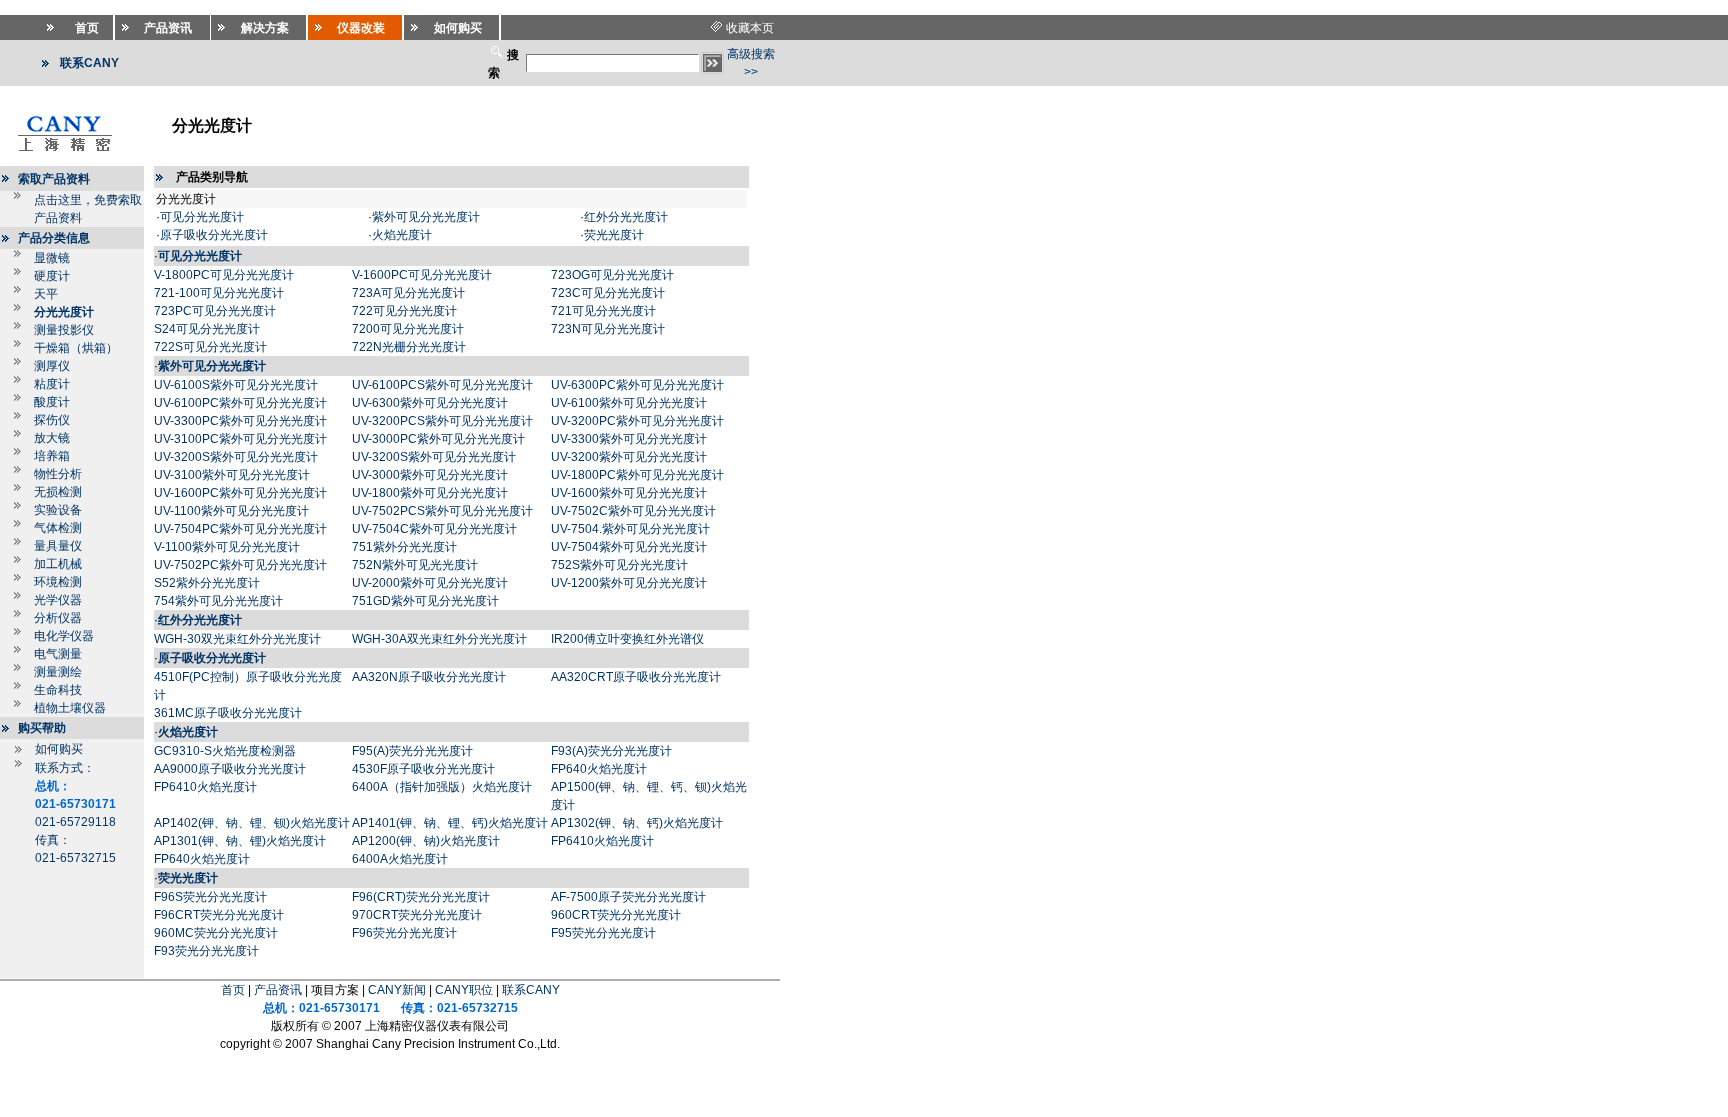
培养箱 (52, 456)
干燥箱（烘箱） (76, 348)
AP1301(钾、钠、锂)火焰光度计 (240, 841)
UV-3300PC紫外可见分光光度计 (240, 421)
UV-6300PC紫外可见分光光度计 (637, 385)
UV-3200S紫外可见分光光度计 (236, 457)
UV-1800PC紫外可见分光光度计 (637, 475)
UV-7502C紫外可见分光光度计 (633, 511)
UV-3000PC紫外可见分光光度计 (438, 439)
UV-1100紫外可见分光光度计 (231, 511)
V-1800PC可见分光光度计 (224, 275)
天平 (46, 294)
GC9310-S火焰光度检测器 (225, 751)
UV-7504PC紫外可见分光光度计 (240, 529)
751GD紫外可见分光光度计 (425, 601)
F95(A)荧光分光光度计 (412, 751)
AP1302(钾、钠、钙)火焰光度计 (637, 823)
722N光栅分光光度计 (409, 347)
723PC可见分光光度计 (215, 311)
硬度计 (52, 276)
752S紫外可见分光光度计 (619, 565)
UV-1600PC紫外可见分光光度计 (240, 493)
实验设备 (58, 510)
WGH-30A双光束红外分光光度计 (439, 639)
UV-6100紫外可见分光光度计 (629, 403)
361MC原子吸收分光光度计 (228, 713)
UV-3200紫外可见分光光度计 (629, 457)
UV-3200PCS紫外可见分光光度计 (442, 421)
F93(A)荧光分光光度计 (611, 751)
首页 (233, 990)
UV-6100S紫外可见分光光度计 (236, 385)
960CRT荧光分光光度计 (616, 915)
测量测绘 (58, 672)
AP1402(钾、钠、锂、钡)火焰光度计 (252, 823)
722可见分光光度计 (404, 311)
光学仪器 (58, 600)
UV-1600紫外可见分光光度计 (629, 493)
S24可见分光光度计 (207, 329)
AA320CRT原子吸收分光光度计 (636, 677)
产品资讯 (278, 990)
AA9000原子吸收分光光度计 (230, 769)
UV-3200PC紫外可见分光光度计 (637, 421)
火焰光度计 (402, 235)
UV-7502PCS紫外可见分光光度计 (442, 511)
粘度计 (52, 384)
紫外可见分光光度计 (426, 217)
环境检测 (58, 582)
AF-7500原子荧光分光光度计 (628, 897)
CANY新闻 (397, 990)
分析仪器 (58, 618)
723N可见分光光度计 (608, 329)
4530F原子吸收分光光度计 (423, 769)
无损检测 (58, 492)
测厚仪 (52, 366)
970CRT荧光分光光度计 (417, 915)
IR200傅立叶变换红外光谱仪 (627, 639)
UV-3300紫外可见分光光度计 (629, 439)
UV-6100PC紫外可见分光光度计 (240, 403)
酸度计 (52, 402)
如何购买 (59, 749)
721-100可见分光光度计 (219, 293)
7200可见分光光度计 (408, 329)
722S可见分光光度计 (210, 347)
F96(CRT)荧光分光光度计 (421, 897)
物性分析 (58, 474)
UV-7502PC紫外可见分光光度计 (240, 565)
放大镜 (52, 438)
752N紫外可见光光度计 (415, 565)
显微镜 (52, 258)
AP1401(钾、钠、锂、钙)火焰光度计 (450, 823)
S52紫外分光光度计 (207, 583)
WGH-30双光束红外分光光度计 (237, 639)
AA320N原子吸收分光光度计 (429, 677)
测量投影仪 (64, 330)
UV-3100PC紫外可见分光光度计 (240, 439)
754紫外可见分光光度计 (218, 601)
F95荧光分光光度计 (603, 933)
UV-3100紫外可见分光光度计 (232, 475)
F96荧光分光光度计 (404, 933)
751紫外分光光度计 (404, 547)
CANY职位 (464, 990)
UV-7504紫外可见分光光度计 (629, 547)
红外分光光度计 (626, 217)
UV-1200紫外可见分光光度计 (629, 583)
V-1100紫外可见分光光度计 (227, 547)
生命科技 (58, 690)
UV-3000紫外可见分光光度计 (430, 475)
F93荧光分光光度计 (206, 951)
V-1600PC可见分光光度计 (422, 275)
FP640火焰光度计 (599, 769)
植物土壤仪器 (70, 708)
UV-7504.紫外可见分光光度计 (630, 529)
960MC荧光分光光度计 (216, 933)
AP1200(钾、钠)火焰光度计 (426, 841)
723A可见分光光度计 (408, 293)
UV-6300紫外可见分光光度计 (430, 403)
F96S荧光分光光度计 (210, 897)
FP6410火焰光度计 (205, 787)
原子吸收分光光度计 (214, 235)
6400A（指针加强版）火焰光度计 (442, 787)
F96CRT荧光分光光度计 (219, 915)
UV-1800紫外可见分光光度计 (430, 493)
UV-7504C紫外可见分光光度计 (434, 529)
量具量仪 (58, 546)
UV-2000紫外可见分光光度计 (430, 583)
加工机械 (58, 564)
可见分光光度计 (202, 217)
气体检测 (58, 528)
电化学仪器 (64, 636)
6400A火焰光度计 (400, 859)
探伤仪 (52, 420)
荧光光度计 (614, 235)
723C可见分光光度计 (608, 293)
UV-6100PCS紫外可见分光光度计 (442, 385)
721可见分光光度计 (603, 311)
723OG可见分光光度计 (612, 275)
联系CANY (531, 990)
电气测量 (58, 654)
